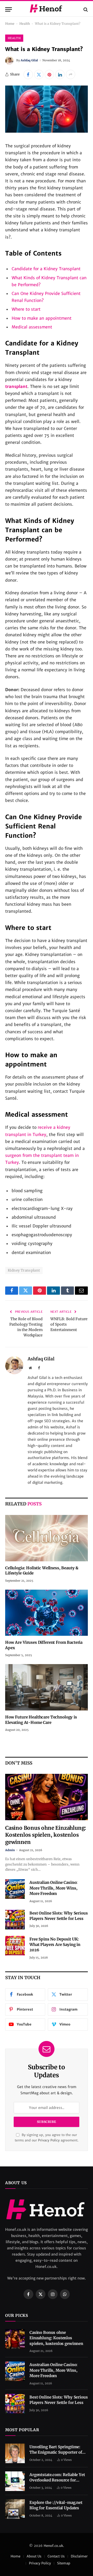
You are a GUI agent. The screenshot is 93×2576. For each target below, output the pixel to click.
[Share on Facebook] (28, 74)
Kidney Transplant (24, 1270)
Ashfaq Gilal (29, 60)
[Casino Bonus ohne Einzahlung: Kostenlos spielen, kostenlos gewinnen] (47, 1797)
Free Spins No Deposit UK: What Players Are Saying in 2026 (55, 1945)
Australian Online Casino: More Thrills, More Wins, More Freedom (53, 1888)
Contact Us (56, 2556)
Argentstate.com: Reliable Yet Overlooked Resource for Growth (57, 2480)
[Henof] (46, 9)
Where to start (26, 309)
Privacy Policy (49, 2140)
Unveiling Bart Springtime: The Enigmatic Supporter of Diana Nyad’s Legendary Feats (58, 2452)
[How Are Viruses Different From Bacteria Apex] (47, 1613)
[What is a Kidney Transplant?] (47, 131)
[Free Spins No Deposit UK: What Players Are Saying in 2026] (15, 1946)
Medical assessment (32, 327)
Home (10, 24)
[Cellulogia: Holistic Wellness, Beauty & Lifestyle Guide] (47, 1538)
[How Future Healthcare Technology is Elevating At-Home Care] (47, 1687)
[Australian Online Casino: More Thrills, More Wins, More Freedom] (15, 1889)
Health (25, 24)
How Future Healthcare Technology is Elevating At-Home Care (41, 1720)
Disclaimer (79, 2556)
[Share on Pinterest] (49, 74)
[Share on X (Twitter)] (39, 74)
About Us (34, 2556)
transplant (16, 386)
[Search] (85, 9)
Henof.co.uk (53, 2546)
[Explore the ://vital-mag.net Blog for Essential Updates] (15, 2509)
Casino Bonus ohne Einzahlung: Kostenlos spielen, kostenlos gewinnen (46, 1835)
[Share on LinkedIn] (60, 74)
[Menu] (9, 9)
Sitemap (64, 2563)
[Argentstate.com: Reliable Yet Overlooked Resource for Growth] (15, 2481)
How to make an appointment (42, 318)
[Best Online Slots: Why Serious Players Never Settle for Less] (15, 1920)
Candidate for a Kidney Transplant (46, 269)
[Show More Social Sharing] (71, 74)
